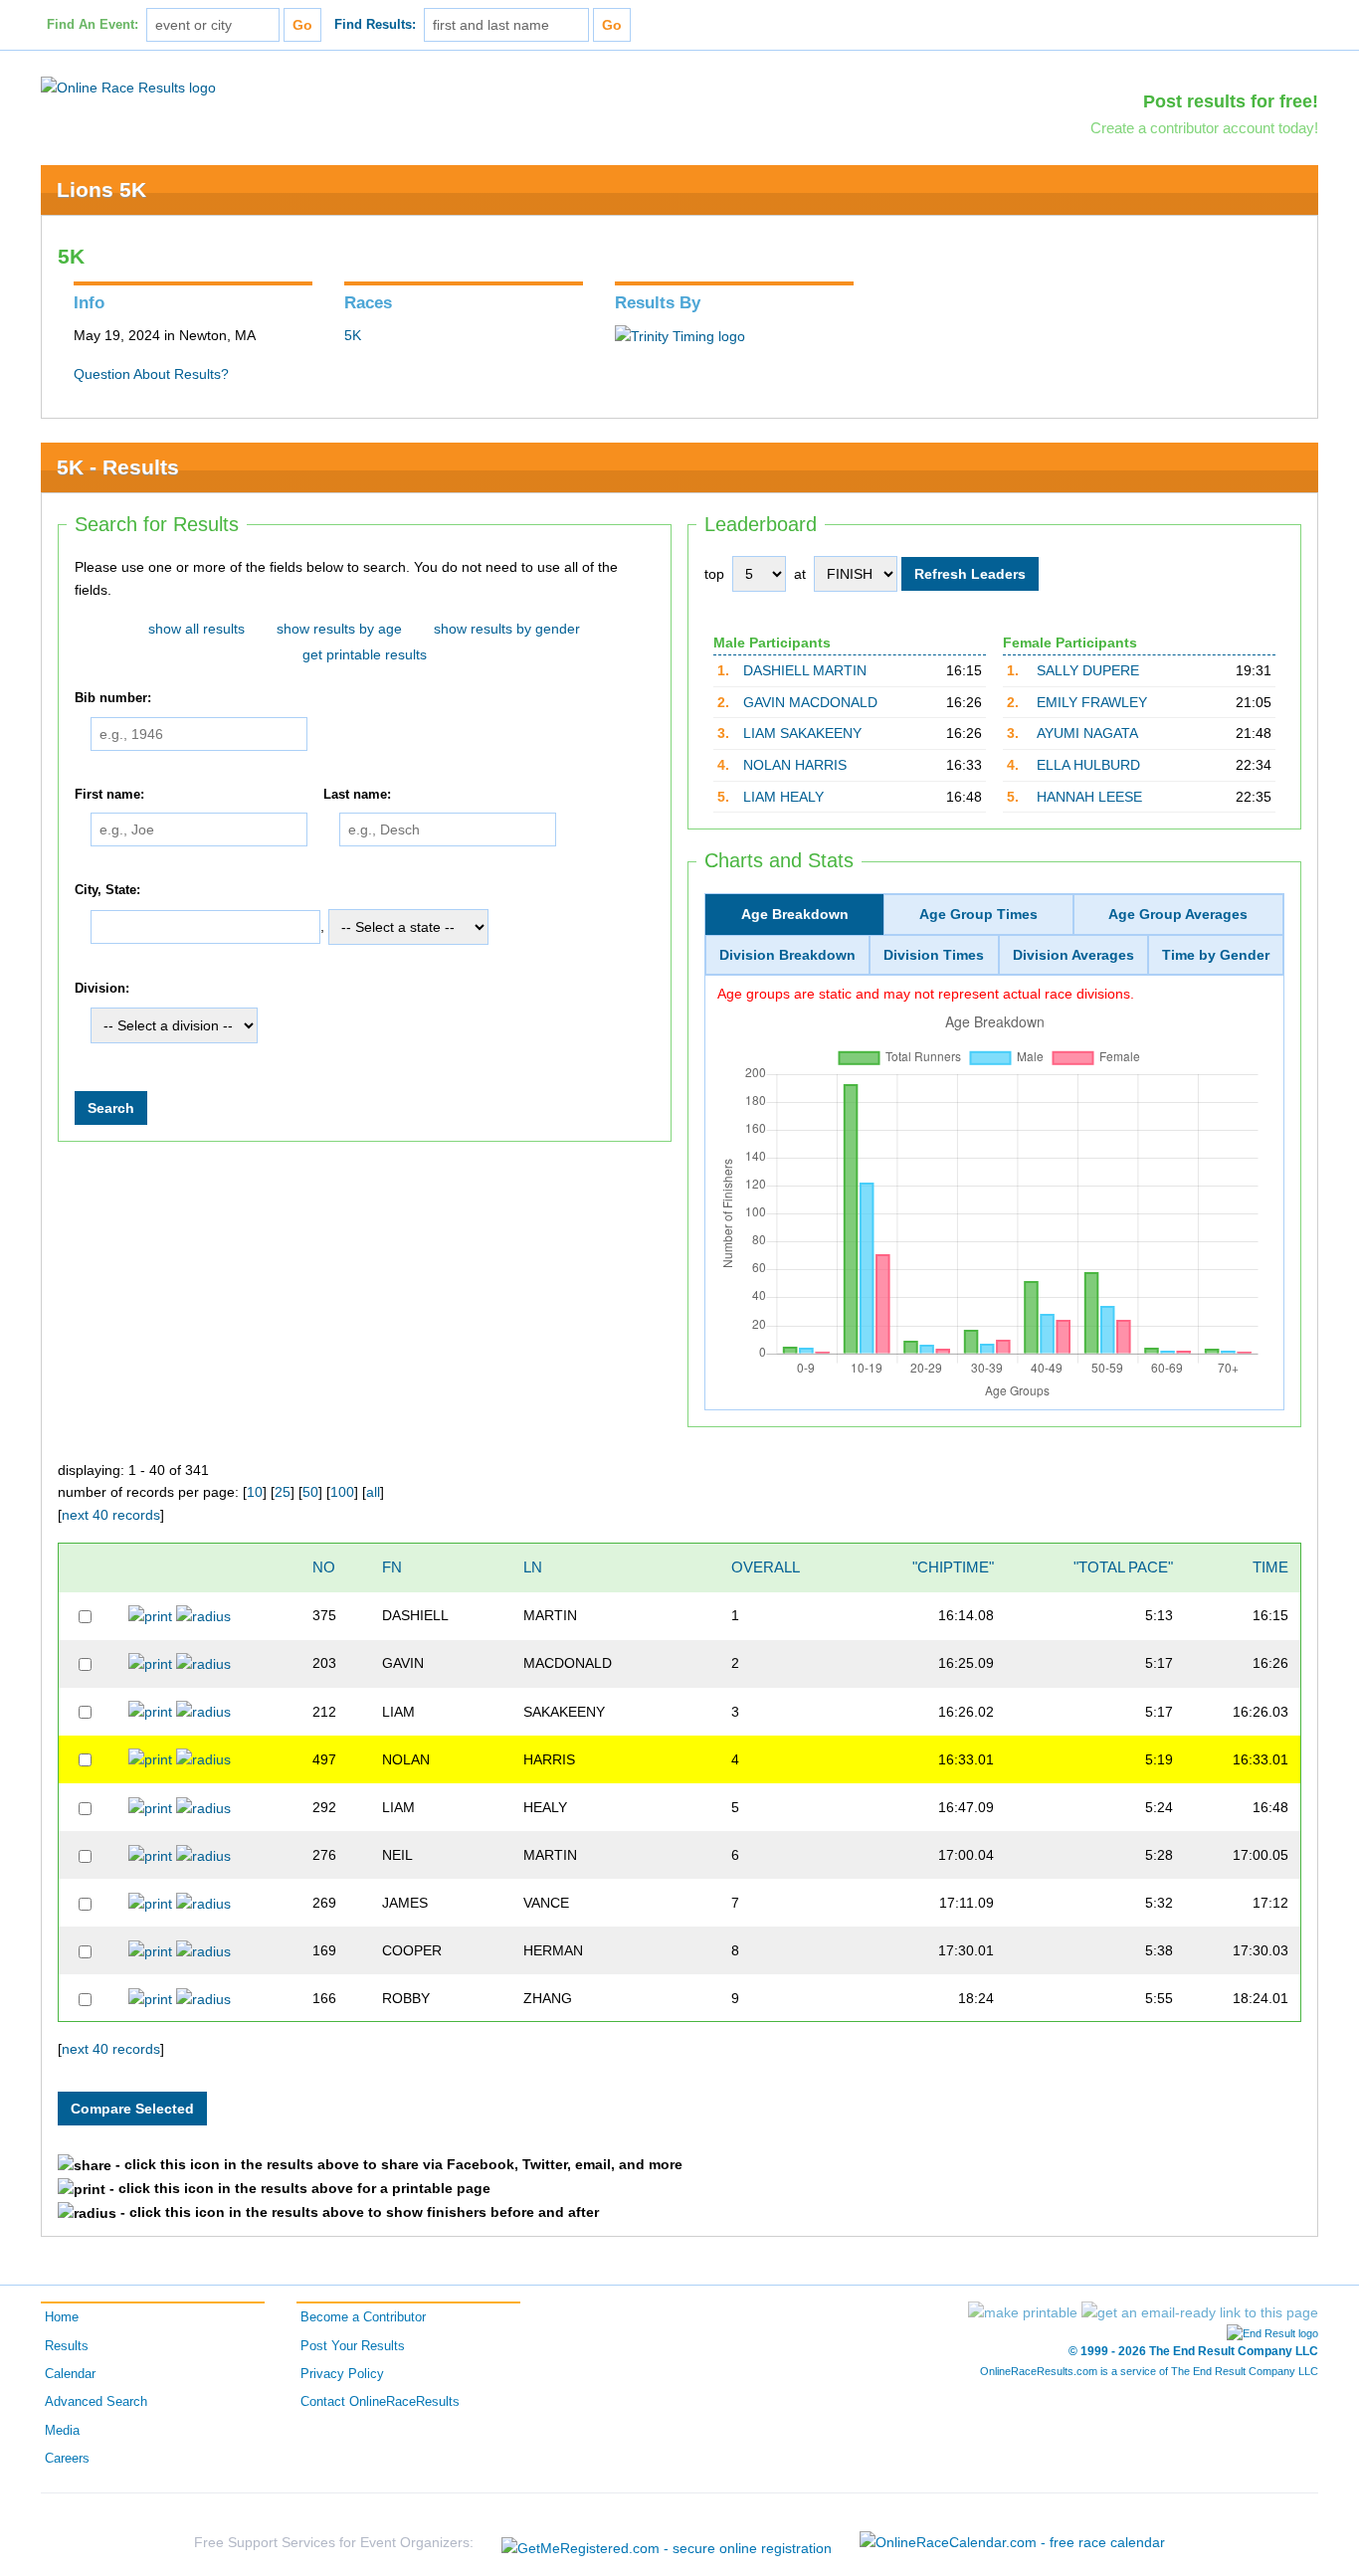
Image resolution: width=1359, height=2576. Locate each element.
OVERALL (766, 1567)
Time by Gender (1216, 955)
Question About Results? (151, 374)
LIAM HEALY (783, 797)
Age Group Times (978, 914)
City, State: (107, 890)
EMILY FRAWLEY (1092, 702)
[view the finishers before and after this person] (203, 1615)
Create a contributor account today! (1204, 128)
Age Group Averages (1178, 914)
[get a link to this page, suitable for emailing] (1200, 2312)
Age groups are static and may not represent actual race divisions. (926, 994)
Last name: (357, 795)
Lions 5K (101, 189)
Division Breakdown (787, 955)
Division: (102, 989)
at (800, 574)
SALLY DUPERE (1088, 670)
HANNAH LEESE (1089, 797)
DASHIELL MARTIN (805, 670)
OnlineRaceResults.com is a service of (1149, 2371)
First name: (109, 795)
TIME (1270, 1567)
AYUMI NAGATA (1087, 733)
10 (255, 1492)
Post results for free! (1231, 101)
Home (62, 2317)
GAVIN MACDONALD (810, 702)
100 (342, 1492)
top (714, 574)
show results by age (339, 629)
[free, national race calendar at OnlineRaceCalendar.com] (1012, 2543)
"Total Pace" (1123, 1567)
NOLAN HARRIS (795, 765)
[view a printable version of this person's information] (150, 1615)
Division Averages (1073, 955)
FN (392, 1567)
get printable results (365, 654)
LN (533, 1567)
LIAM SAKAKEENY (802, 733)
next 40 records (111, 1515)
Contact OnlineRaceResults (380, 2402)
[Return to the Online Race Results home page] (128, 87)
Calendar (70, 2374)
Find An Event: (93, 25)
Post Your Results (353, 2346)
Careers (67, 2459)
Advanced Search (96, 2402)
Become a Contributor (363, 2317)
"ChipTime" (953, 1567)
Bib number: (113, 698)
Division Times (934, 955)
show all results (196, 629)
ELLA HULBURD (1088, 765)
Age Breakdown (795, 914)
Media (62, 2431)
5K (353, 335)
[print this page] (1023, 2312)
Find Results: (375, 25)
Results (67, 2346)
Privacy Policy (342, 2374)
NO (324, 1567)
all (373, 1492)
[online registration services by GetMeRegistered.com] (667, 2543)
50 (310, 1492)
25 (283, 1492)
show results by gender (507, 629)
